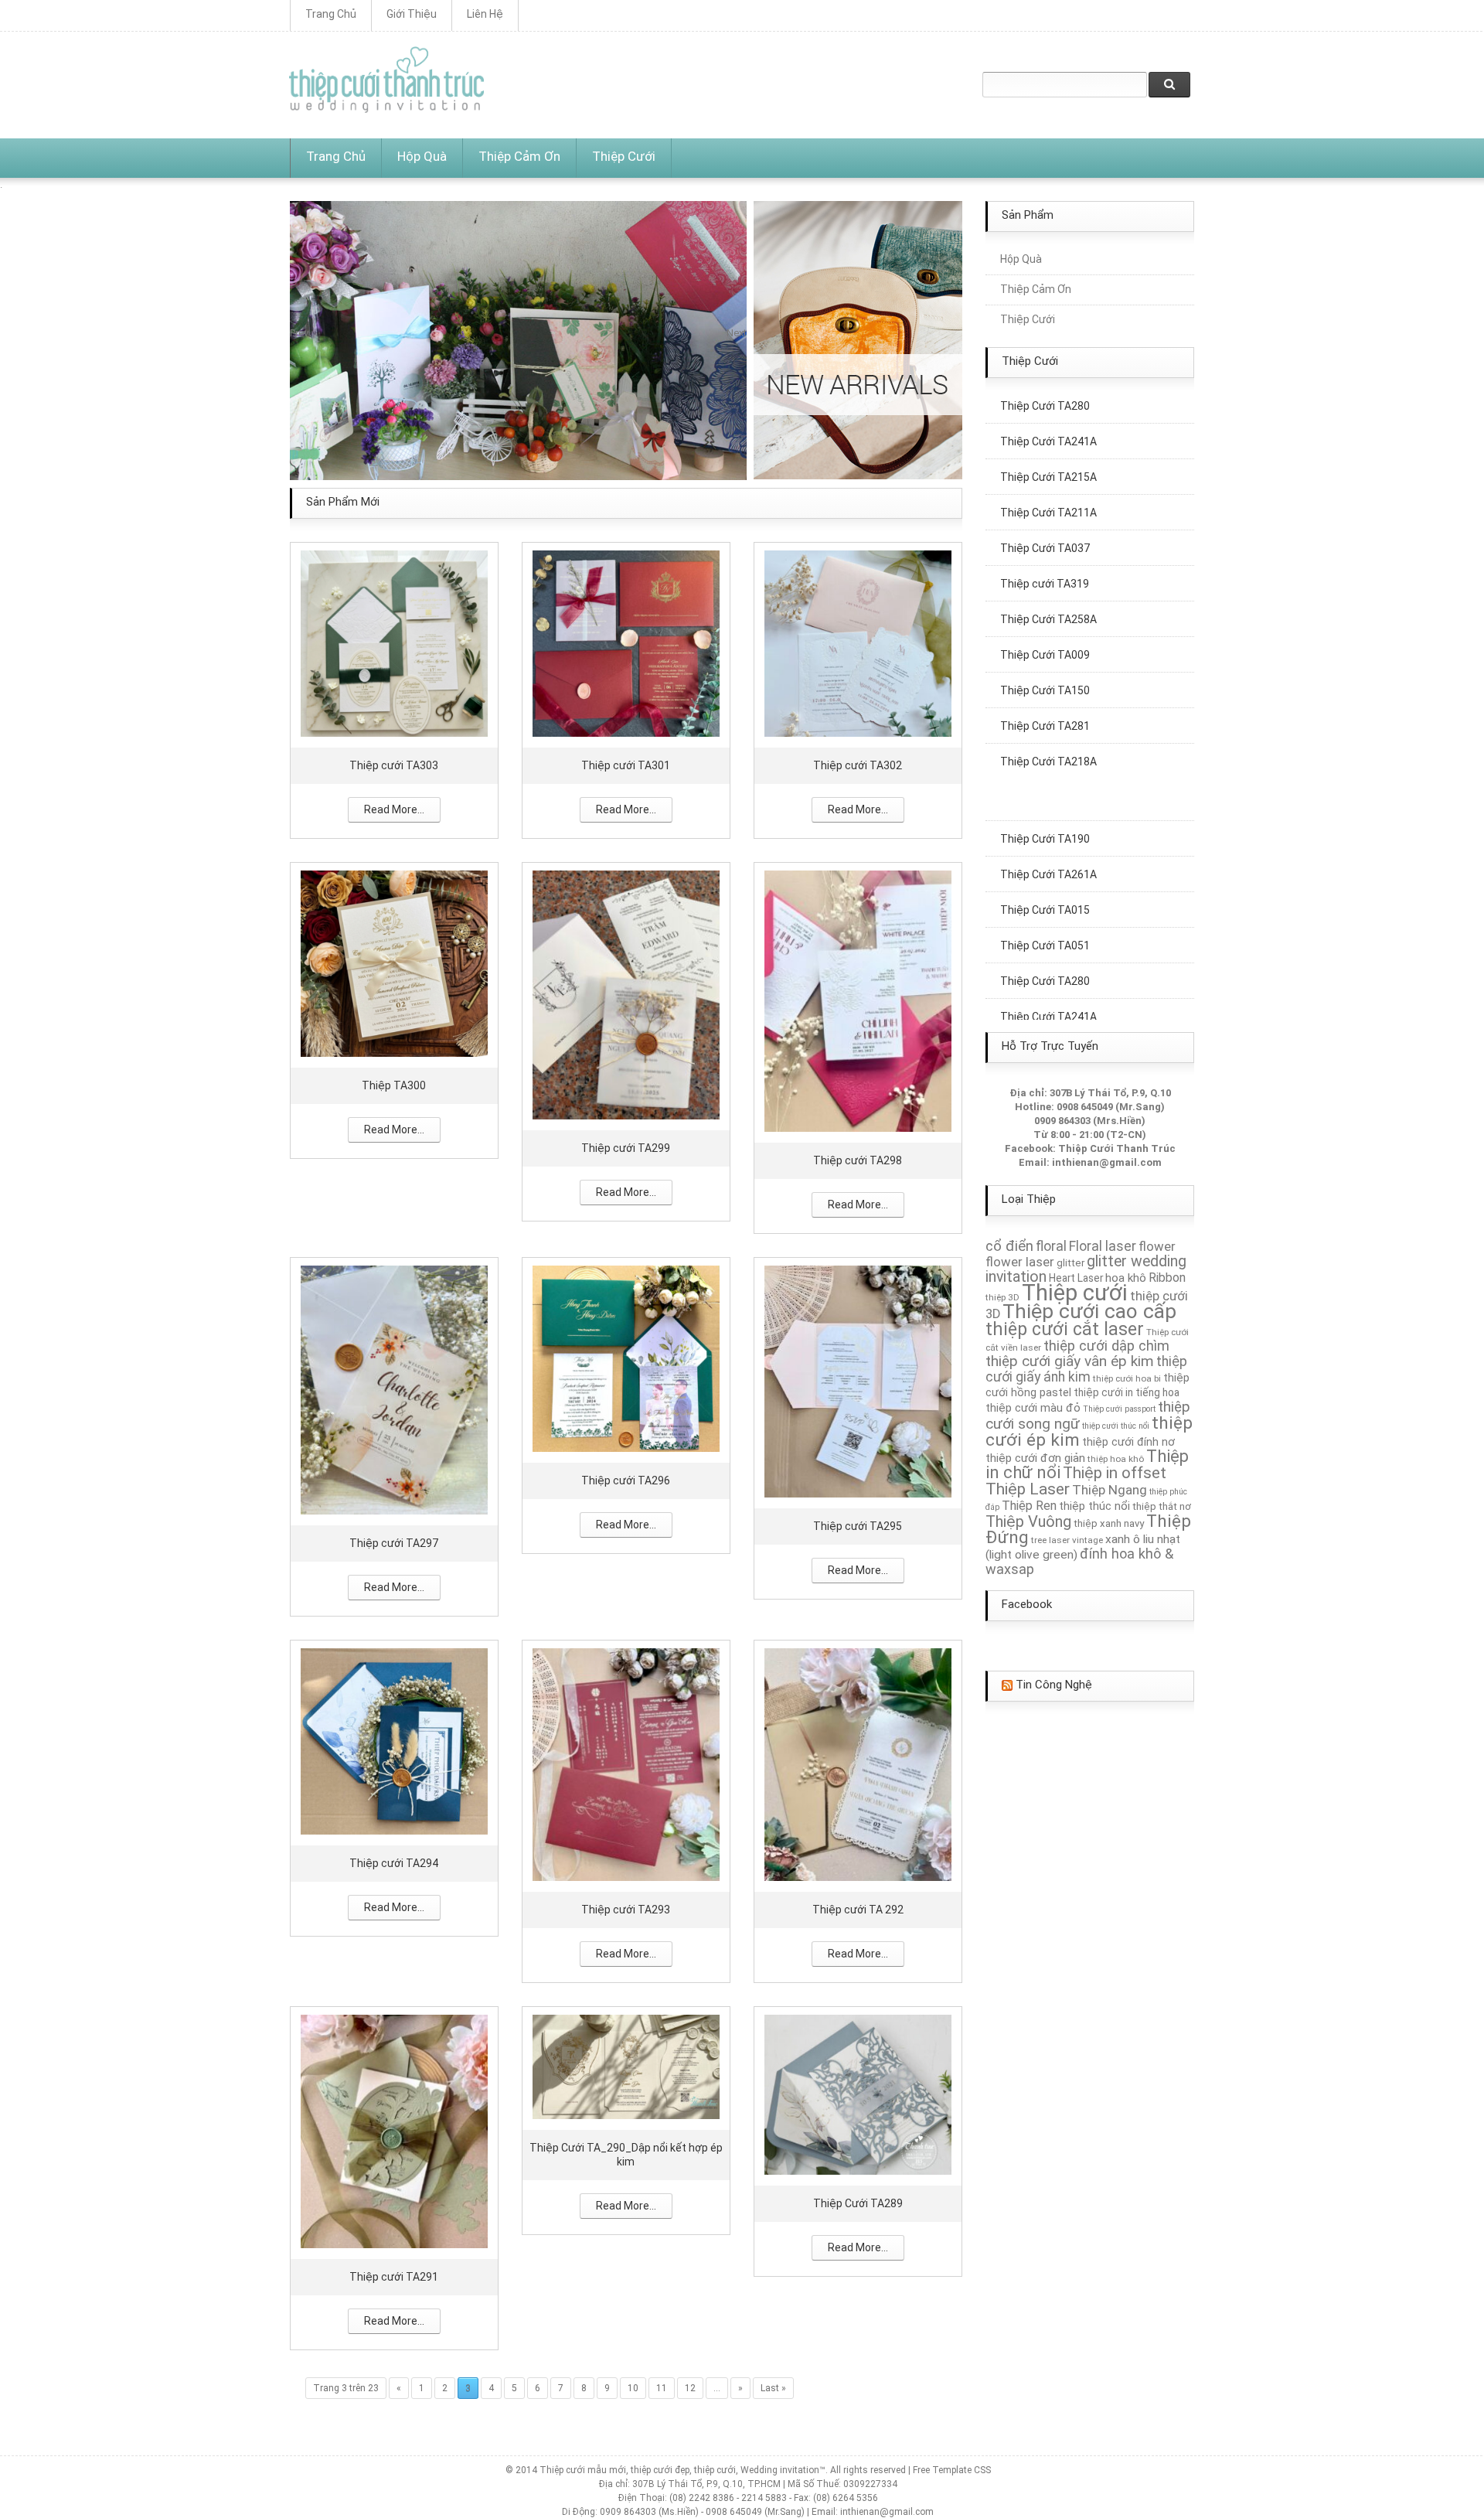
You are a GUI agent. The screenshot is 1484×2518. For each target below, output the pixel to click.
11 (662, 2387)
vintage (1087, 1540)
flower (1157, 1246)
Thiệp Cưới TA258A (1048, 578)
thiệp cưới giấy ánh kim (1086, 1369)
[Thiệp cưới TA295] (858, 1380)
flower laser (1020, 1262)
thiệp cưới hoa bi (1127, 1378)
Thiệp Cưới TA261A (1048, 833)
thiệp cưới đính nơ (1128, 1442)
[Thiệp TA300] (394, 962)
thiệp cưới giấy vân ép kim (1070, 1361)
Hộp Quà (422, 156)
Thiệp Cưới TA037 (1045, 507)
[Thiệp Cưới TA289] (858, 2093)
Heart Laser (1076, 1278)
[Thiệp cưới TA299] (626, 993)
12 (690, 2387)
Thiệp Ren (1029, 1506)
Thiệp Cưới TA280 (1045, 940)
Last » (773, 2387)
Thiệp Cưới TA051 (1045, 905)
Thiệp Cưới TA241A (1048, 976)
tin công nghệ (1054, 1685)
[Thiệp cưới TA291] (394, 2130)
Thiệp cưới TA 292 (858, 1909)
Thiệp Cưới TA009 (1045, 614)
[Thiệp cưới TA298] (858, 1000)
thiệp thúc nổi (1094, 1506)
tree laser (1050, 1540)
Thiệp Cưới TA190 (1045, 798)
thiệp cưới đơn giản (1035, 1458)
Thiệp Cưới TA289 (858, 2203)
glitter (1070, 1263)
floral (1051, 1246)
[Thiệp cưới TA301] (626, 642)
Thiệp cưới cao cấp (1089, 1311)
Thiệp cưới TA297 (394, 1542)
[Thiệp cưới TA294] (394, 1740)
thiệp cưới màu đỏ (1033, 1408)
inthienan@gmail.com (1107, 1162)
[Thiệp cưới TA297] (394, 1388)
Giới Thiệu (412, 14)
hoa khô (1126, 1278)
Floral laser (1103, 1246)
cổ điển (1009, 1246)
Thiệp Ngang (1110, 1490)
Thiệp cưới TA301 (626, 765)
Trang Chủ (331, 14)
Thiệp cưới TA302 (858, 765)
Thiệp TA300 (394, 1085)
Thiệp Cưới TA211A (1048, 472)
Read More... (394, 809)
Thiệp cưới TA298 (858, 1160)
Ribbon (1167, 1278)
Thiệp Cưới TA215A (1048, 436)
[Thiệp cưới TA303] (394, 642)
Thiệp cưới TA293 (626, 1909)
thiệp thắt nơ (1162, 1506)
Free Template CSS (952, 2469)
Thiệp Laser (1028, 1489)
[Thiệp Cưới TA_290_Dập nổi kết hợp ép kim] (626, 2065)
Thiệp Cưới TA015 (1045, 869)
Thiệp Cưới (624, 156)
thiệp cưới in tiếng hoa (1127, 1392)
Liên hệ (485, 14)
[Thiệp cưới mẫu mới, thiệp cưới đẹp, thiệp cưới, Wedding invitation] (386, 80)
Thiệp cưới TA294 (394, 1862)
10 (633, 2387)
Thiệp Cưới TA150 (1045, 649)
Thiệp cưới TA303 (394, 765)
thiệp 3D (1002, 1297)
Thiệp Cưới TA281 (1045, 685)
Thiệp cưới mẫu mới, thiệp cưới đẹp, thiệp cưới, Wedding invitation (679, 2469)
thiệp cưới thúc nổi (1116, 1426)
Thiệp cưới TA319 (1045, 543)
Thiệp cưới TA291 (394, 2276)
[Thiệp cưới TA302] (858, 642)
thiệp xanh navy (1109, 1523)
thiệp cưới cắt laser (1065, 1329)
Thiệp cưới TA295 (858, 1525)
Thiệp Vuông (1028, 1521)
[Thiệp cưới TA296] (626, 1357)
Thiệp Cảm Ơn (519, 156)
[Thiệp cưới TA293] (626, 1763)
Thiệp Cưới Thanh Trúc (1117, 1148)
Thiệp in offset (1115, 1473)
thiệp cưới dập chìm (1106, 1346)
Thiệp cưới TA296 (626, 1480)
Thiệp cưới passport (1119, 1409)
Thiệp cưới (1075, 1293)
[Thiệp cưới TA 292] (858, 1763)
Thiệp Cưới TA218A (1048, 721)
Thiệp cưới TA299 (626, 1147)
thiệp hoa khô (1116, 1459)
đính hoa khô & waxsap (1079, 1561)
